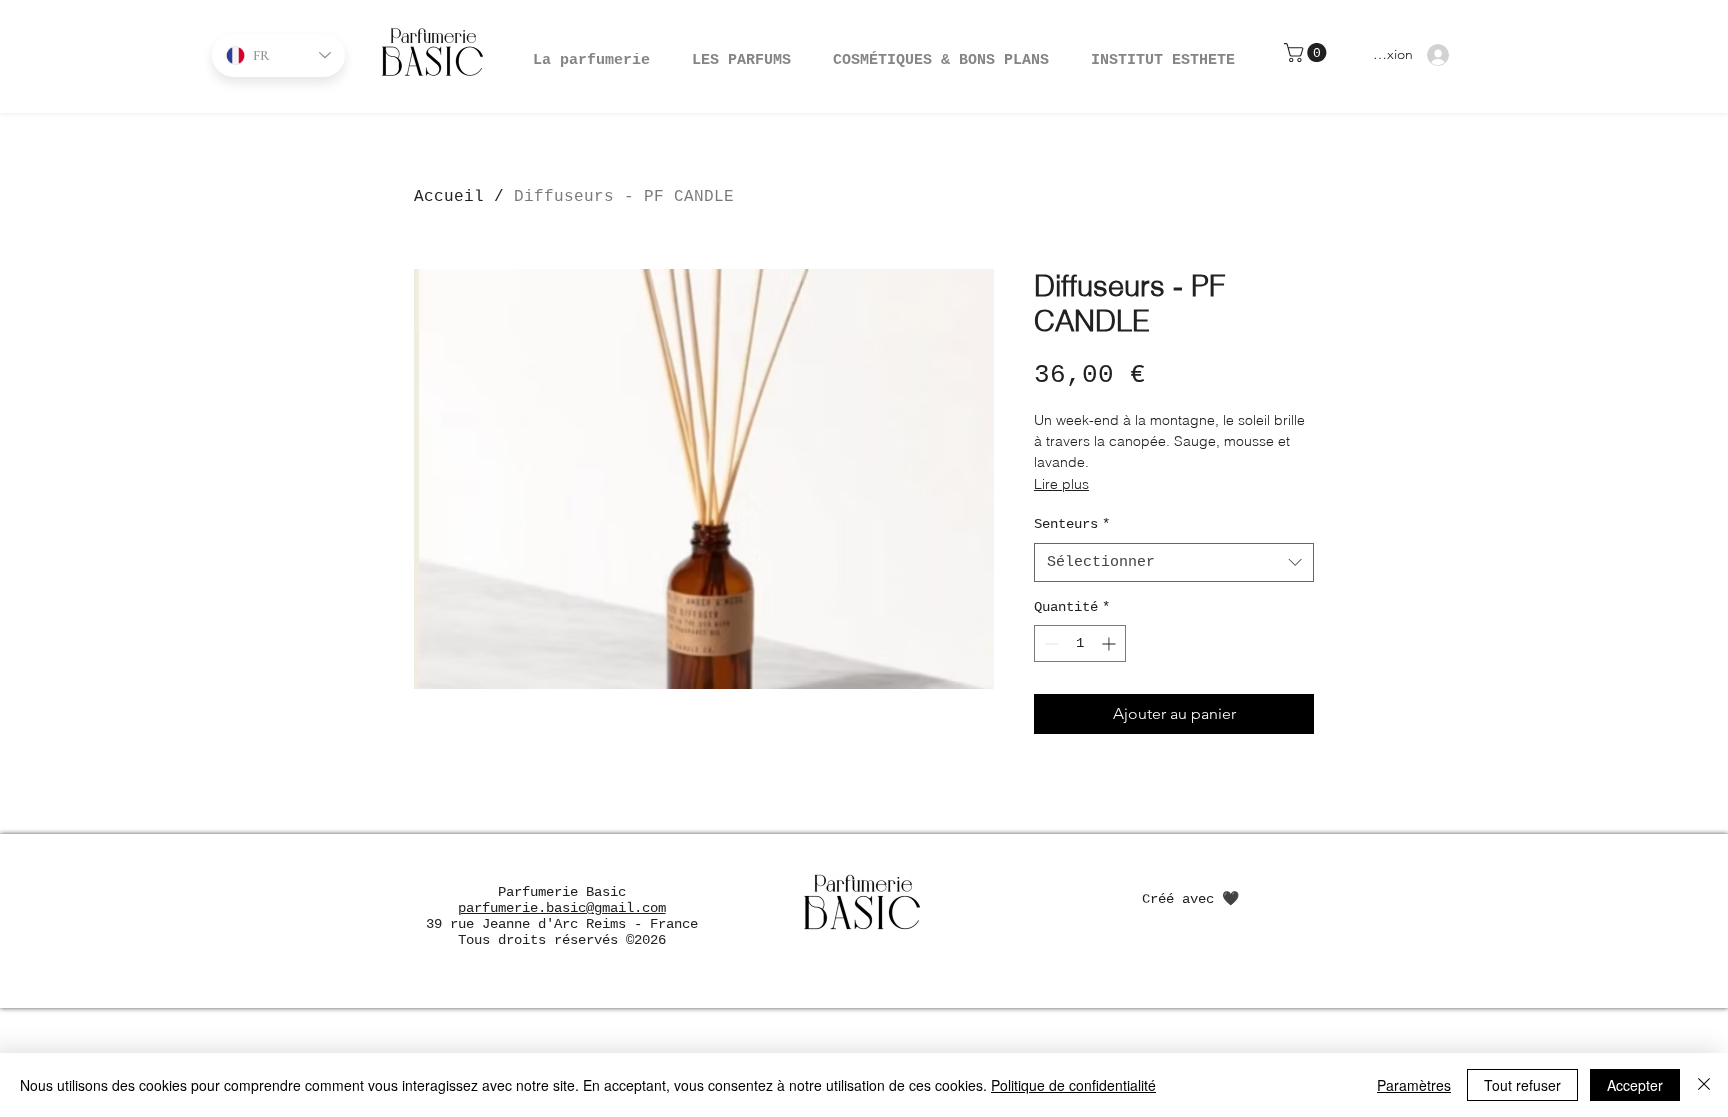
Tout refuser (1522, 1085)
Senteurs (1072, 524)
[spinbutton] (1080, 643)
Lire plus (1061, 484)
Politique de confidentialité (1073, 1085)
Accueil (449, 197)
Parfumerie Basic (562, 892)
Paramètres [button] (1414, 1085)
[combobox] (1174, 562)
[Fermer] (1704, 1085)
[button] (941, 52)
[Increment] (1110, 643)
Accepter (1635, 1085)
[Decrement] (1049, 643)
